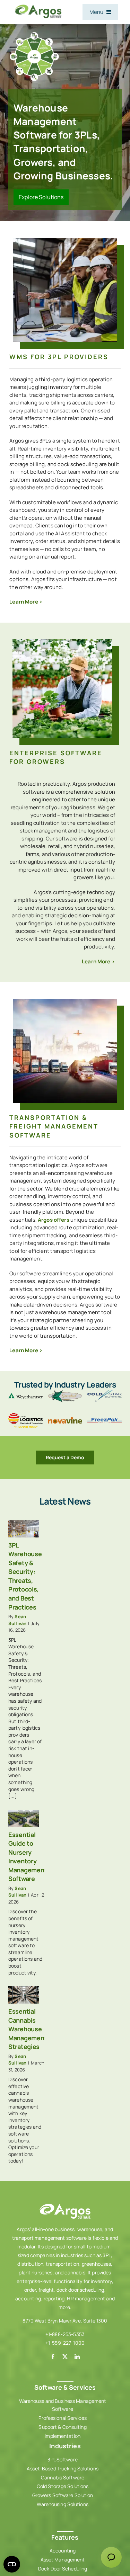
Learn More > (26, 602)
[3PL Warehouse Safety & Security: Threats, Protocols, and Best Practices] (24, 1529)
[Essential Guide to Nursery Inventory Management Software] (24, 1818)
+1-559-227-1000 (65, 2343)
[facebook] (53, 2357)
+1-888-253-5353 (65, 2334)
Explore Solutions (41, 197)
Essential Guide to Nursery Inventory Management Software (28, 1857)
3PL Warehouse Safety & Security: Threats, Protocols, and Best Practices (25, 1576)
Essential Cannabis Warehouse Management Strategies (28, 2029)
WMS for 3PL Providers (59, 357)
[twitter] (65, 2357)
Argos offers (54, 1220)
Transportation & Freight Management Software (54, 1126)
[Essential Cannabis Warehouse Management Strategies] (24, 1995)
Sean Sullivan (17, 1620)
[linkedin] (77, 2357)
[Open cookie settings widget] (12, 2564)
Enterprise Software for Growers (56, 757)
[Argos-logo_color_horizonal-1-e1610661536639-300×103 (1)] (38, 6)
